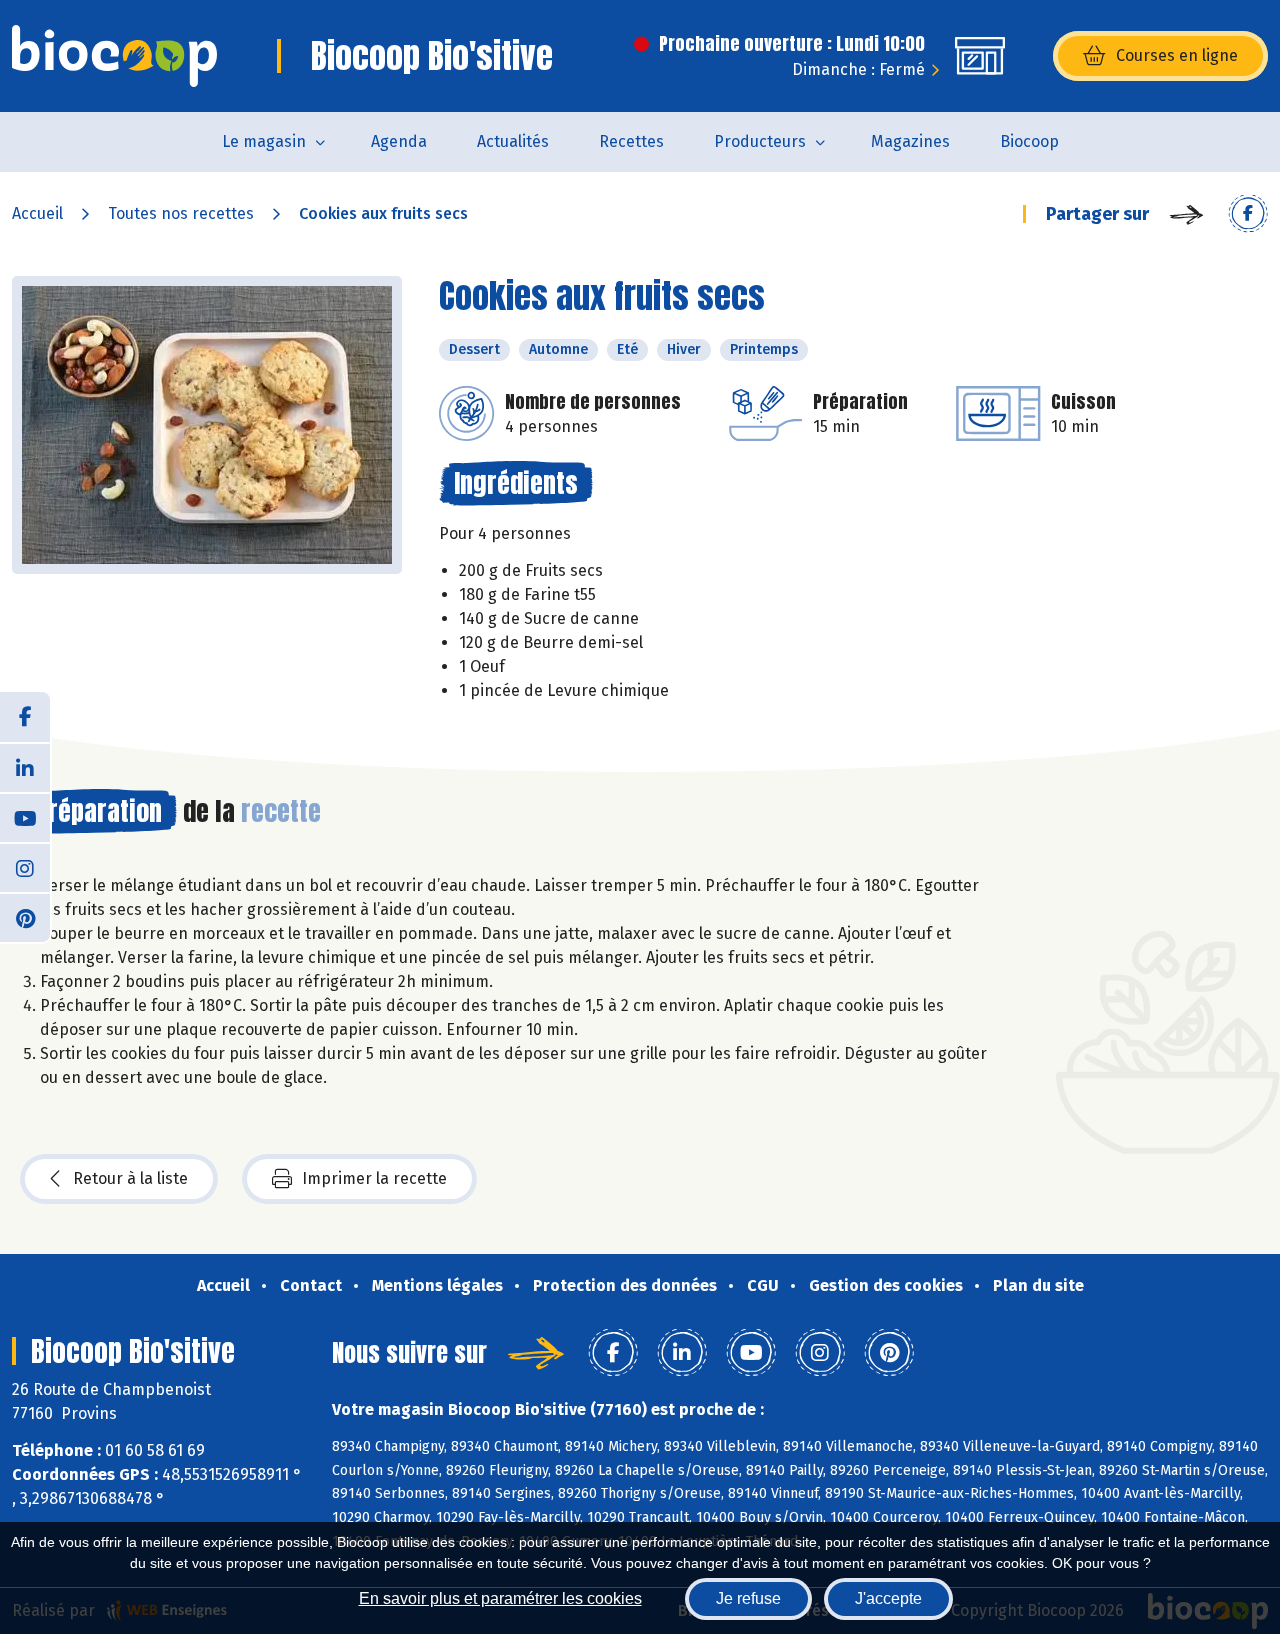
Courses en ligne (1177, 55)
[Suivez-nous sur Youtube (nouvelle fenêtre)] (25, 817)
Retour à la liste (130, 1178)
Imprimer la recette (374, 1178)
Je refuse (748, 1598)
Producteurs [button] (760, 141)
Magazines (910, 141)
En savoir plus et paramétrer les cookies (500, 1598)
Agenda (399, 141)
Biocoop (1029, 141)
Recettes (631, 141)
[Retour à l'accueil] (114, 56)
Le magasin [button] (264, 141)
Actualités (513, 141)
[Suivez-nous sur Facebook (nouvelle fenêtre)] (25, 717)
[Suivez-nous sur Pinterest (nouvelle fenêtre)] (25, 917)
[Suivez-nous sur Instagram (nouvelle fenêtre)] (25, 867)
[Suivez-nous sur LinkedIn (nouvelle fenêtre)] (25, 767)
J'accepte (888, 1598)
